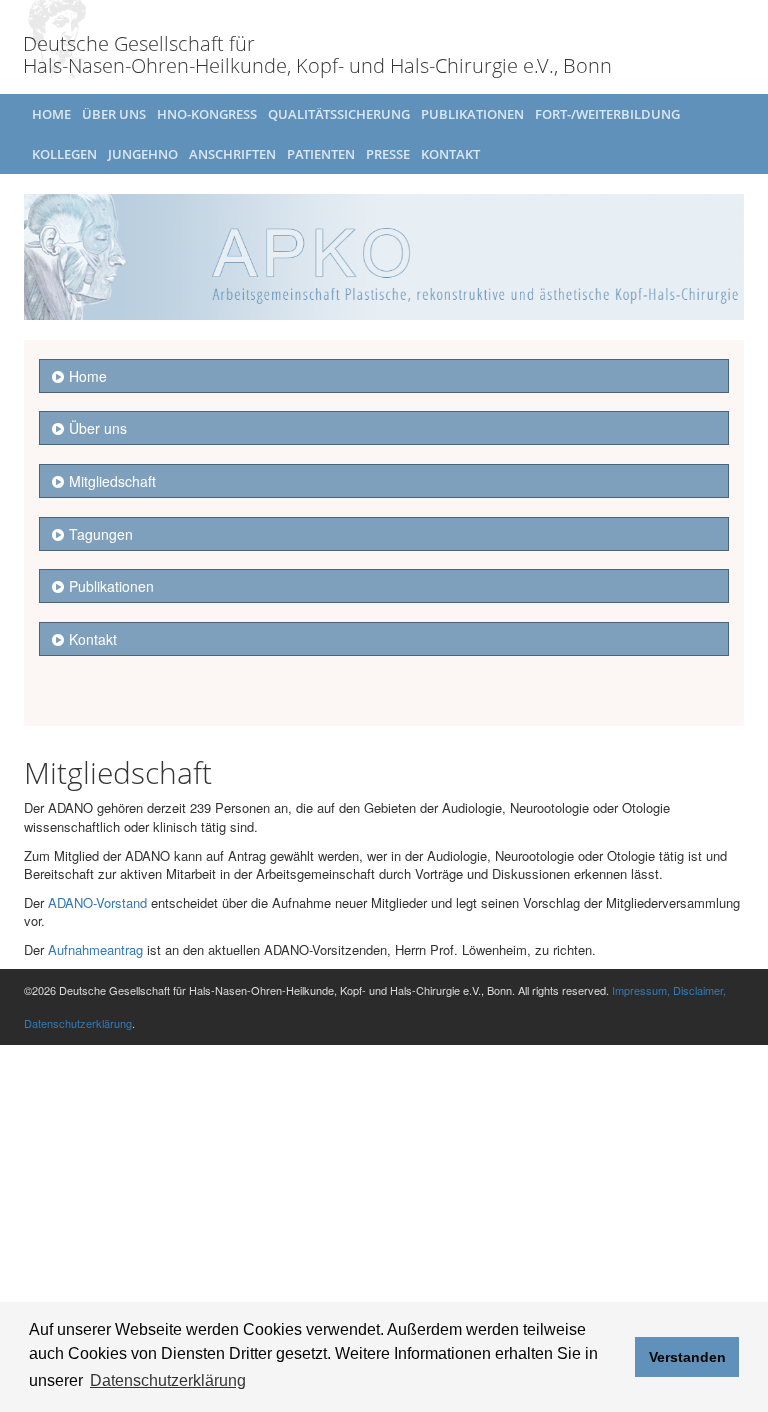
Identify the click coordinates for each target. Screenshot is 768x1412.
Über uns (114, 114)
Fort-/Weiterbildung (607, 114)
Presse (388, 154)
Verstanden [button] (687, 1357)
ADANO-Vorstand (97, 902)
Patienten (321, 154)
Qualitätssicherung (339, 114)
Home (51, 114)
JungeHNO (143, 154)
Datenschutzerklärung (78, 1023)
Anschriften (232, 154)
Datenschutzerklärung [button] (168, 1380)
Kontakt (450, 154)
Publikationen (472, 114)
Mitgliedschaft (112, 481)
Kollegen (64, 154)
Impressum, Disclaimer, (669, 990)
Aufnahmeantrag (95, 949)
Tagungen (101, 534)
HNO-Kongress (207, 114)
